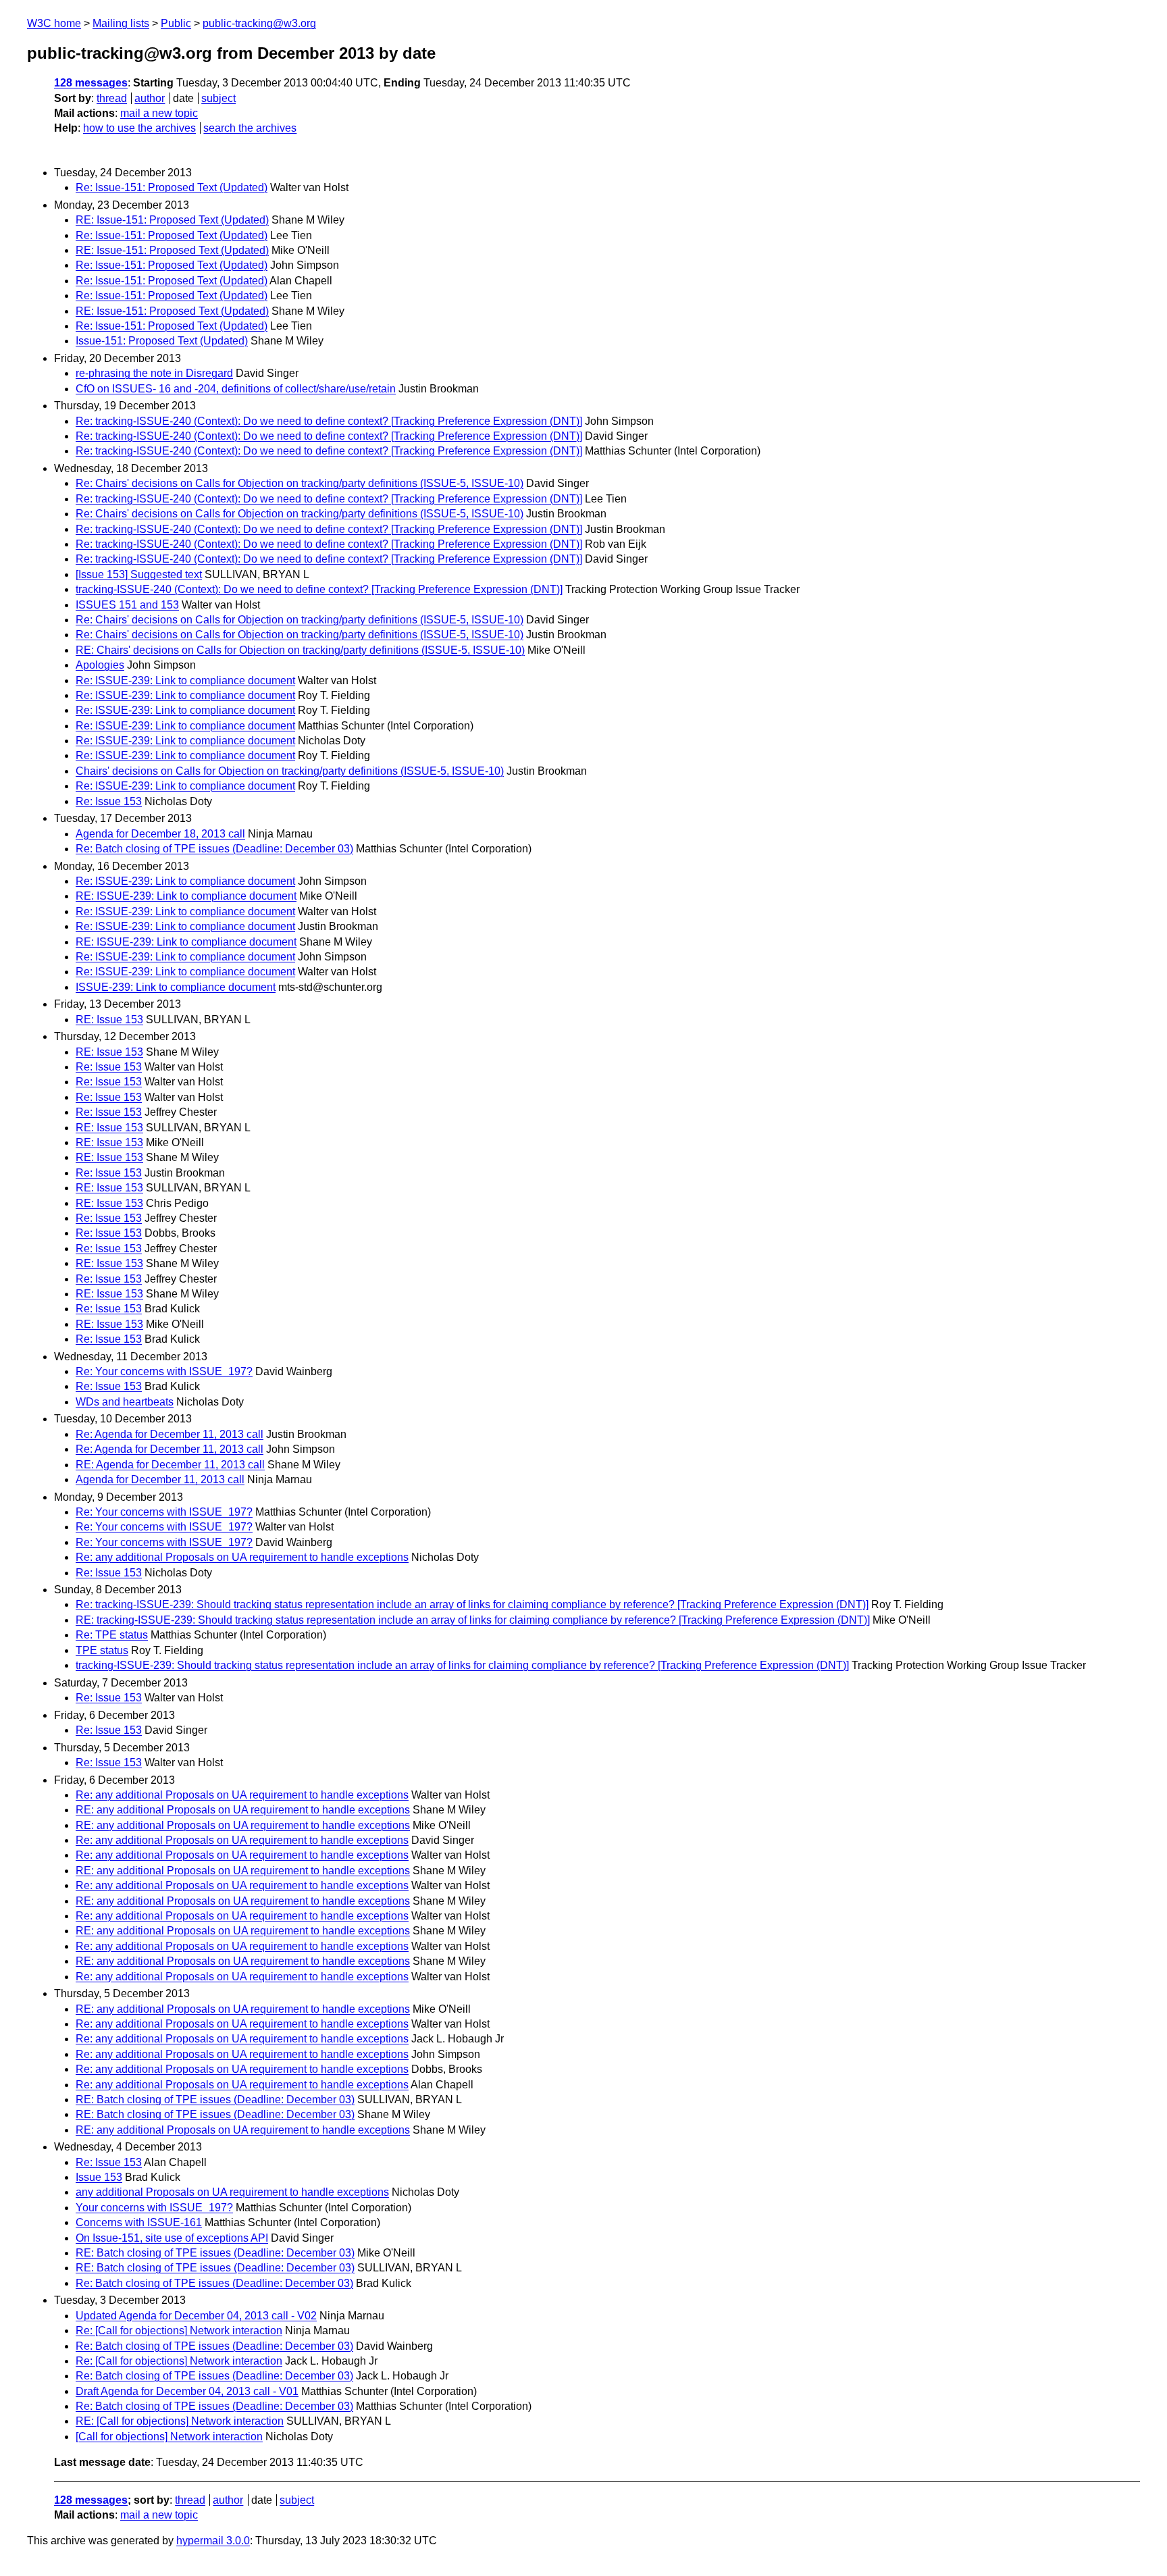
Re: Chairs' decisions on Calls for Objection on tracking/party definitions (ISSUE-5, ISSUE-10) (300, 483)
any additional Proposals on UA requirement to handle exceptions (232, 2192)
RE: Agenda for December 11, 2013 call (170, 1465)
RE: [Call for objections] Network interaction (180, 2421)
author (150, 98)
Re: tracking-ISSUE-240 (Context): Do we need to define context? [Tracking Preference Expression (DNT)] (329, 421)
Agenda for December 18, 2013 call (160, 834)
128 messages (91, 83)
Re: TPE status (112, 1635)
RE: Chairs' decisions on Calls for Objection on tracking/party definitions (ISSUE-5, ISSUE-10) (300, 650)
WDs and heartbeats (125, 1402)
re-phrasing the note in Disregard (154, 373)
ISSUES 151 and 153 (127, 605)
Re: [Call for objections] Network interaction (179, 2330)
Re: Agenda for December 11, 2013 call (170, 1434)
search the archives (250, 128)
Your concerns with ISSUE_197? (154, 2208)
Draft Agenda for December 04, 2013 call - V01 (187, 2391)
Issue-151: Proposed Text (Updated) (162, 341)
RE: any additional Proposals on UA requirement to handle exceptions (243, 1810)
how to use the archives (139, 128)
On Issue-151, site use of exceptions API (172, 2238)
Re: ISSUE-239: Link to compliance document (185, 680)
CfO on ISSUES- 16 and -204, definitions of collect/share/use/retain (236, 389)
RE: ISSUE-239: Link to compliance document (186, 896)
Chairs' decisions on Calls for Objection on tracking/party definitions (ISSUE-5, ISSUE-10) (290, 771)
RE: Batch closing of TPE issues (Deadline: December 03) (215, 2100)
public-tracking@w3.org (259, 23)
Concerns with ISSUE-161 (139, 2222)
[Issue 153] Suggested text (139, 574)
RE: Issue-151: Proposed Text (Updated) (172, 220)
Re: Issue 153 (109, 801)
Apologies (100, 665)
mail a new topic (159, 113)
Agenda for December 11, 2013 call (160, 1479)
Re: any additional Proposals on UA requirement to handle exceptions (242, 1557)
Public (176, 23)
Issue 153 (99, 2177)
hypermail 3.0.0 (213, 2541)
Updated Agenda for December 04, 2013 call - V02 (196, 2316)
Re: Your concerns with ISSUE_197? (164, 1371)
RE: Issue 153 (109, 1020)
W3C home (54, 23)
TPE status (102, 1650)
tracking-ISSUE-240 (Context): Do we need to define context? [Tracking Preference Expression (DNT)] (319, 589)
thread (112, 98)
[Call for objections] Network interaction (169, 2437)
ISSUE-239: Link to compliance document (176, 987)
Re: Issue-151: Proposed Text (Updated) (172, 187)
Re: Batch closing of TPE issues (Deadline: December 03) (214, 849)
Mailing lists (121, 23)
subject (218, 98)
